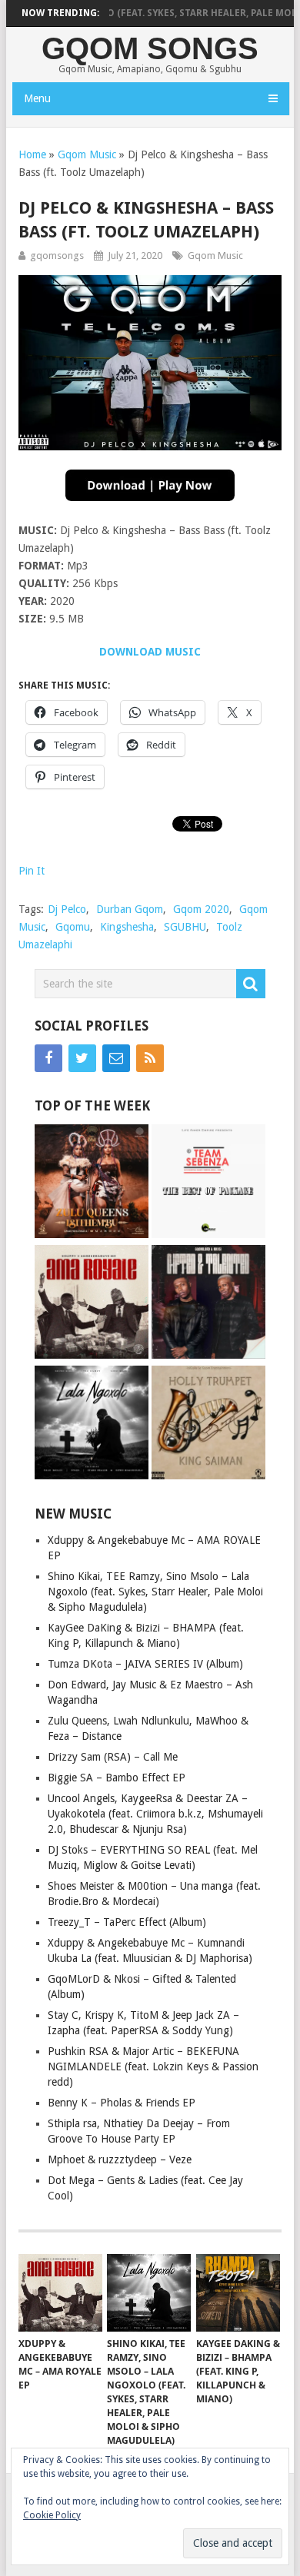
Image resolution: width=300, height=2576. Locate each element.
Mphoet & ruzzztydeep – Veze (120, 2159)
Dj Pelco (67, 909)
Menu (37, 98)
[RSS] (150, 1058)
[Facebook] (48, 1058)
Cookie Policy (52, 2515)
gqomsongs (57, 256)
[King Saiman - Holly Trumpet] (208, 1424)
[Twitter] (82, 1058)
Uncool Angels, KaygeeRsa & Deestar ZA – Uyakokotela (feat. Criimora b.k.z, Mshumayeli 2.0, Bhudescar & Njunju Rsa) (155, 1814)
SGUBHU (185, 927)
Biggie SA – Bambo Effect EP (117, 1778)
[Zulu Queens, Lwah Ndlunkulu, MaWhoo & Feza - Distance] (92, 1183)
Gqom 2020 (201, 909)
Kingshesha (127, 927)
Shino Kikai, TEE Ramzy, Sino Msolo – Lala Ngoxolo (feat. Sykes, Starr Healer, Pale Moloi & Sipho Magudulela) (155, 1592)
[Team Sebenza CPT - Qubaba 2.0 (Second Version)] (208, 1183)
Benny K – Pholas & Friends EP (122, 2103)
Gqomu (73, 927)
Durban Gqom (130, 909)
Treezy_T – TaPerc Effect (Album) (127, 1922)
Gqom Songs (150, 48)
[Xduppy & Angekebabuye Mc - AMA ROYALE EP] (92, 1304)
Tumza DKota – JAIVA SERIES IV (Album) (145, 1664)
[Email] (116, 1058)
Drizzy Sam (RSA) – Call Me (113, 1757)
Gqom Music (87, 154)
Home (32, 154)
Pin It (32, 871)
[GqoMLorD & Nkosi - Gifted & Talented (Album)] (208, 1304)
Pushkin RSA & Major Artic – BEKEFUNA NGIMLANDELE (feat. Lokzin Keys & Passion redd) (153, 2066)
